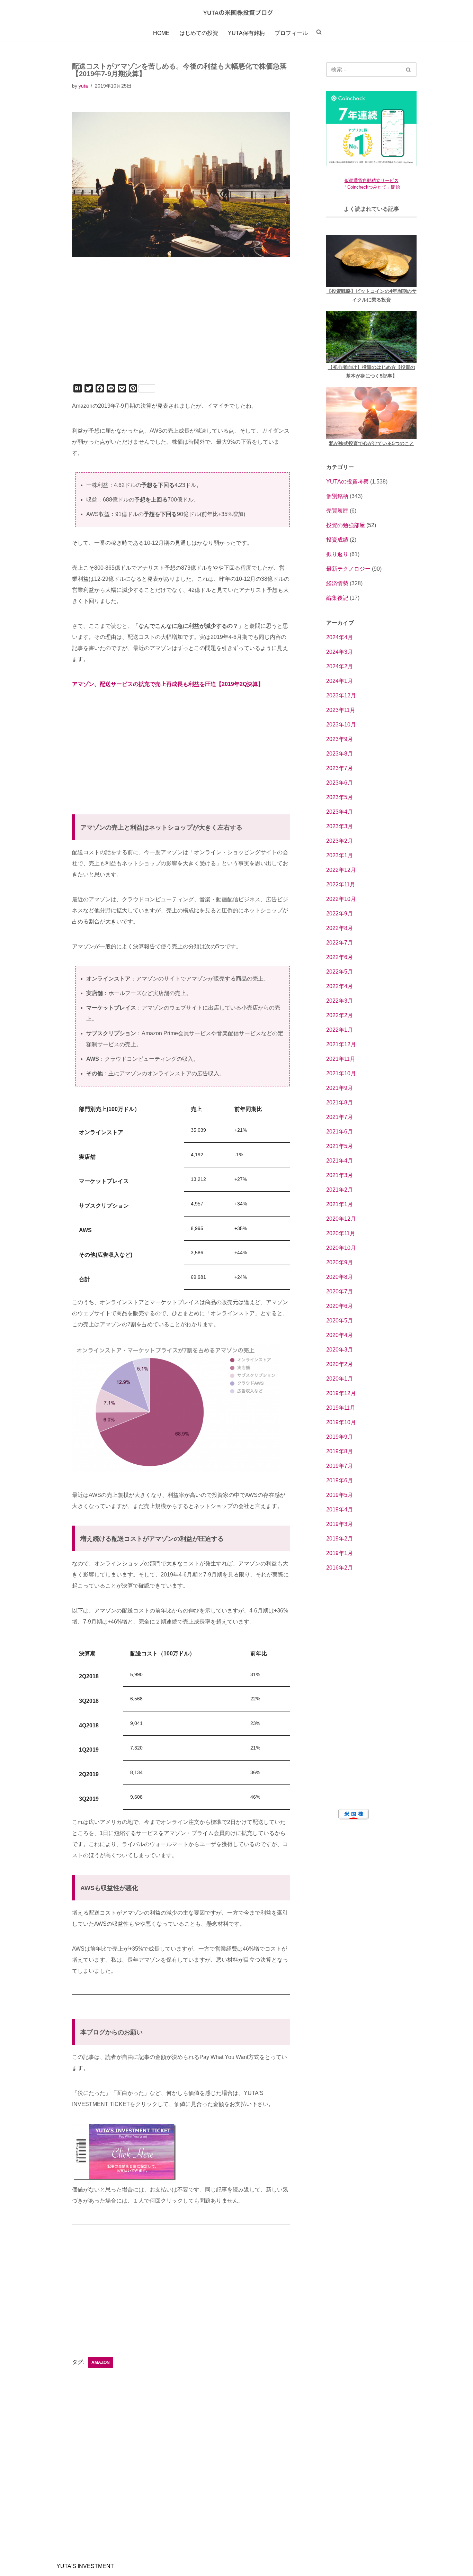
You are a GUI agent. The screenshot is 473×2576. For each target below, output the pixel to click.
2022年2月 (340, 1015)
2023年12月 (341, 695)
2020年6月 (340, 1306)
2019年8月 (340, 1451)
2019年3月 (340, 1524)
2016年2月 (340, 1568)
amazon (101, 2362)
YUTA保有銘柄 (246, 33)
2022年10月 (341, 899)
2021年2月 (340, 1190)
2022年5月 (340, 972)
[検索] (409, 70)
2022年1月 (340, 1030)
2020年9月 (340, 1262)
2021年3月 (340, 1175)
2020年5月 (340, 1321)
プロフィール (291, 33)
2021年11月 (341, 1059)
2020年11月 (341, 1233)
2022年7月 (340, 943)
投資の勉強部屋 (346, 525)
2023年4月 (340, 812)
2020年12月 (341, 1219)
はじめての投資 (199, 33)
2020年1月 (340, 1379)
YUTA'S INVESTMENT (85, 2566)
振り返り (337, 554)
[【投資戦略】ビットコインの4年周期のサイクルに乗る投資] (371, 261)
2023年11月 (341, 710)
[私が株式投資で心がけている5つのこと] (371, 413)
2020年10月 (341, 1248)
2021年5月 (340, 1146)
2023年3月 (340, 826)
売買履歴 (337, 511)
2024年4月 (340, 637)
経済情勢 (337, 583)
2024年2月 (340, 666)
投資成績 (337, 540)
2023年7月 (340, 768)
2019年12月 (341, 1393)
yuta (83, 86)
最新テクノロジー (348, 569)
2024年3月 (340, 652)
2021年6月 (340, 1132)
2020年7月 (340, 1291)
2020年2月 (340, 1364)
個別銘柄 (337, 496)
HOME (161, 33)
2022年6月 (340, 957)
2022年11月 (341, 884)
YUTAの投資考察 (347, 482)
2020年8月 (340, 1277)
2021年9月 (340, 1088)
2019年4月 (340, 1510)
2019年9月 (340, 1437)
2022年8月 (340, 928)
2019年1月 (340, 1553)
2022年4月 (340, 986)
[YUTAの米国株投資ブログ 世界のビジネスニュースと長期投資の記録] (237, 12)
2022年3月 (340, 1001)
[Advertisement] (181, 330)
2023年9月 (340, 739)
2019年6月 (340, 1480)
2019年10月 (341, 1422)
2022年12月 (341, 870)
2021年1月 (340, 1204)
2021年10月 (341, 1073)
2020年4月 (340, 1335)
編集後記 (337, 598)
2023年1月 (340, 855)
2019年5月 (340, 1495)
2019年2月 (340, 1539)
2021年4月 (340, 1161)
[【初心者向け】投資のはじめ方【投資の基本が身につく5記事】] (371, 337)
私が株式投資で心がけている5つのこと (372, 443)
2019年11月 (341, 1408)
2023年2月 (340, 841)
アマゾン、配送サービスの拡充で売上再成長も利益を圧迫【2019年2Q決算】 (168, 684)
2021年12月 (341, 1044)
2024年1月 (340, 681)
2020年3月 (340, 1350)
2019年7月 (340, 1466)
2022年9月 (340, 914)
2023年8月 (340, 754)
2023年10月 (341, 725)
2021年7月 (340, 1117)
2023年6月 (340, 783)
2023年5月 (340, 797)
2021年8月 (340, 1102)
